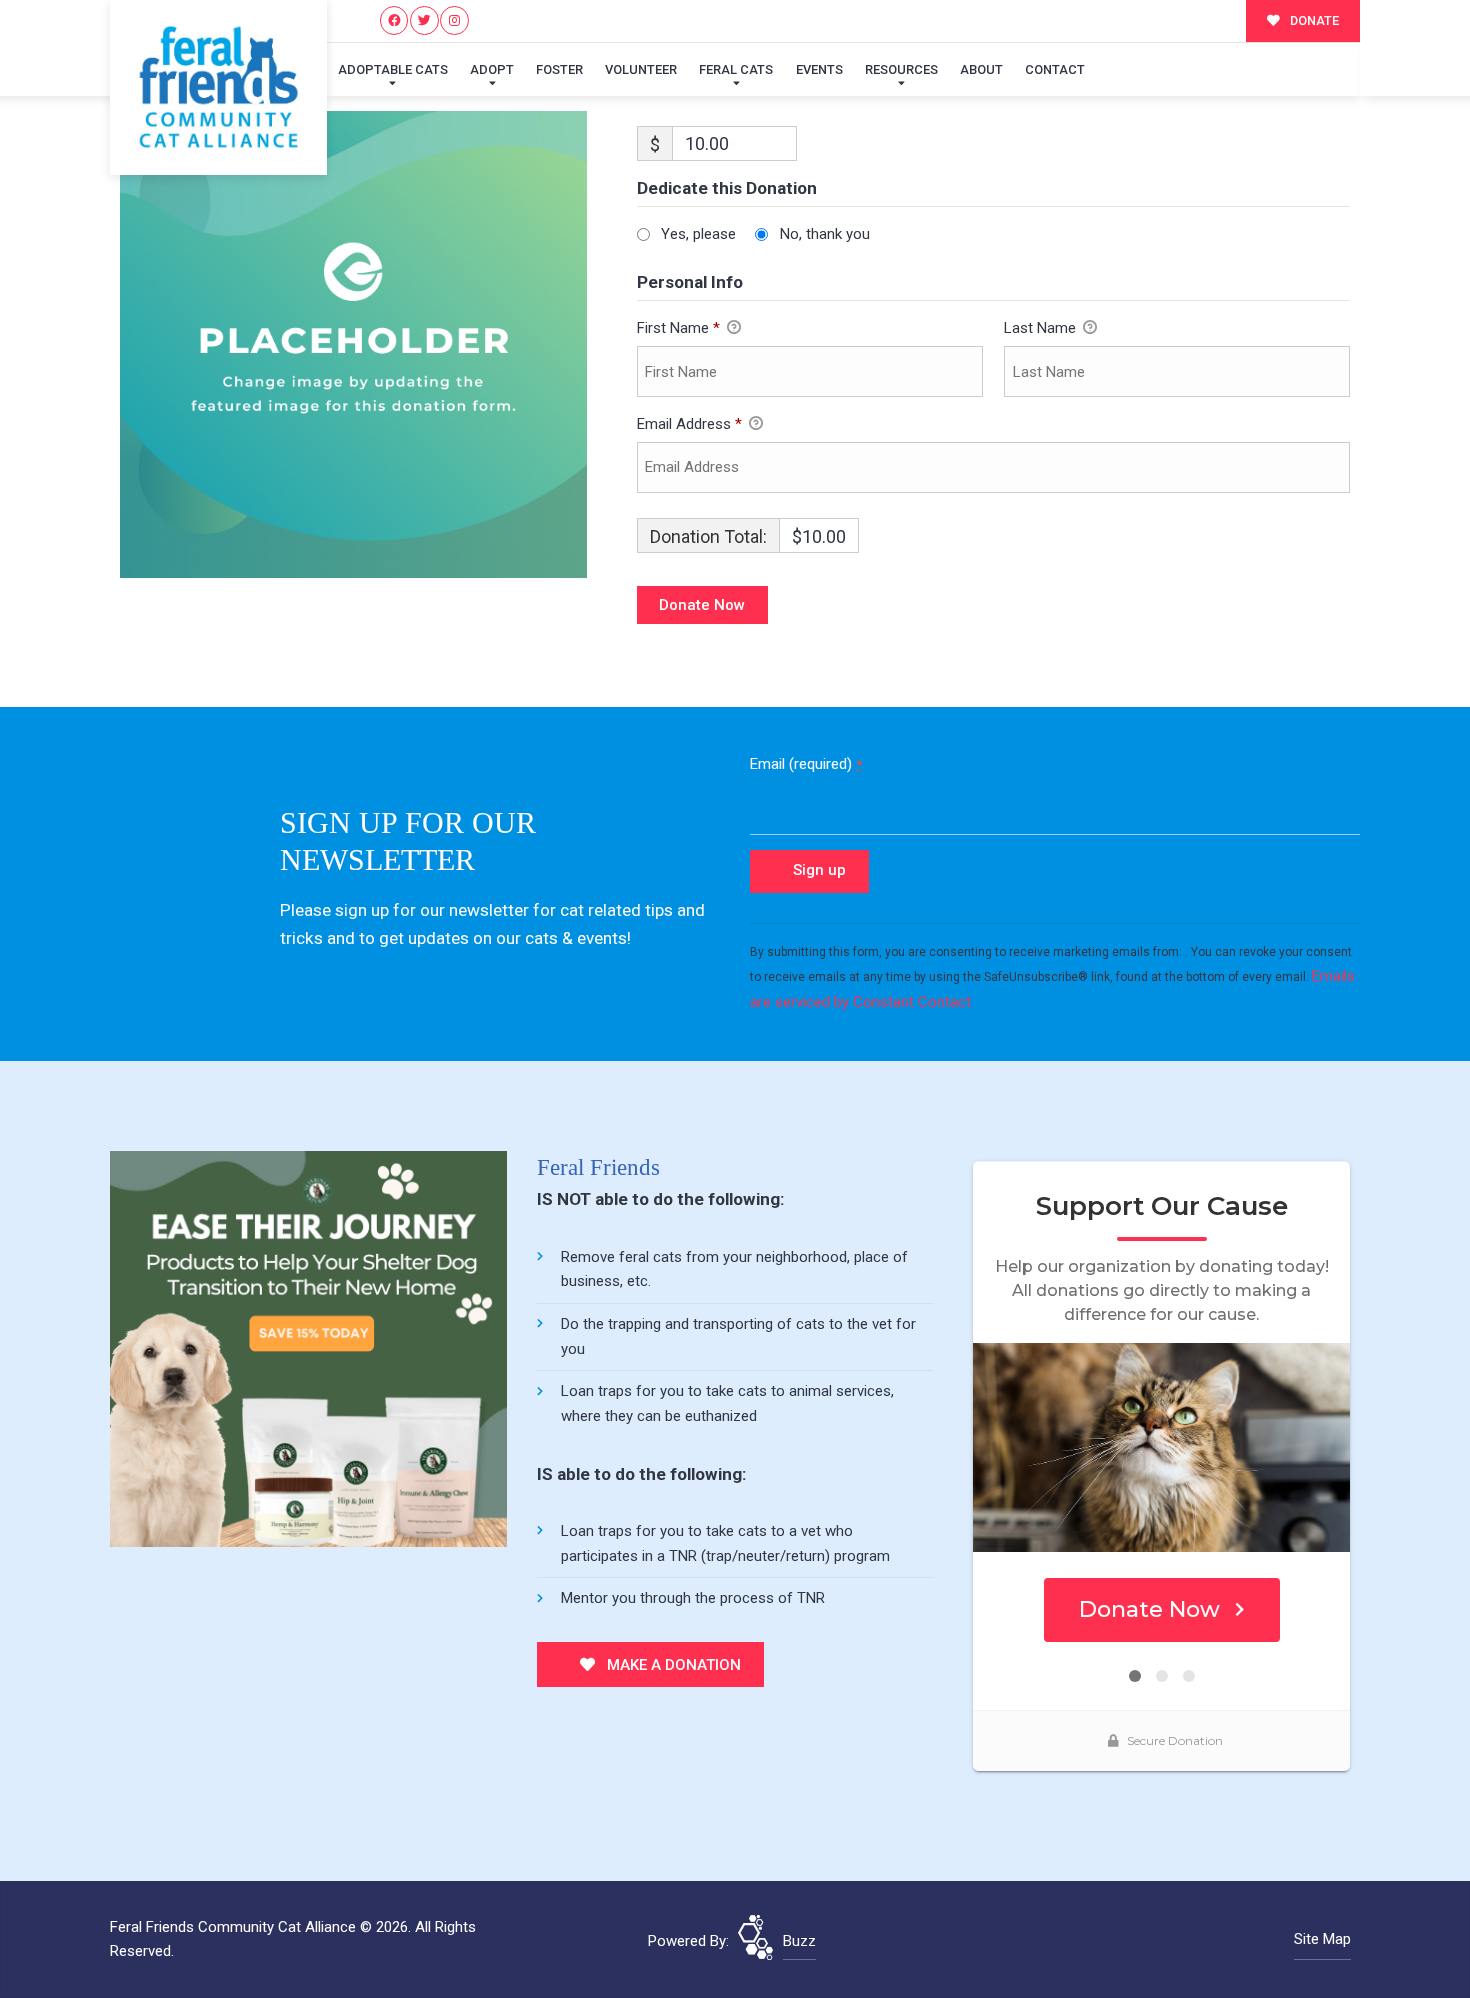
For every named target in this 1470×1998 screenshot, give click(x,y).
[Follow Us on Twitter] (424, 20)
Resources (901, 69)
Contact (1055, 69)
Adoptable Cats (393, 69)
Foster (559, 69)
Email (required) (806, 764)
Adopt (492, 69)
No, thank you (825, 234)
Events (819, 69)
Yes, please (698, 234)
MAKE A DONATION (672, 1665)
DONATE (1313, 20)
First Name (678, 328)
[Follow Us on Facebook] (394, 20)
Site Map (1322, 1939)
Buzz (799, 1941)
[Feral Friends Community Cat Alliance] (218, 87)
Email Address (689, 424)
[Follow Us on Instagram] (454, 20)
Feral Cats (736, 69)
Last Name (1042, 328)
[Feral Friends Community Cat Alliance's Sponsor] (308, 1348)
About (981, 69)
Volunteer (641, 69)
